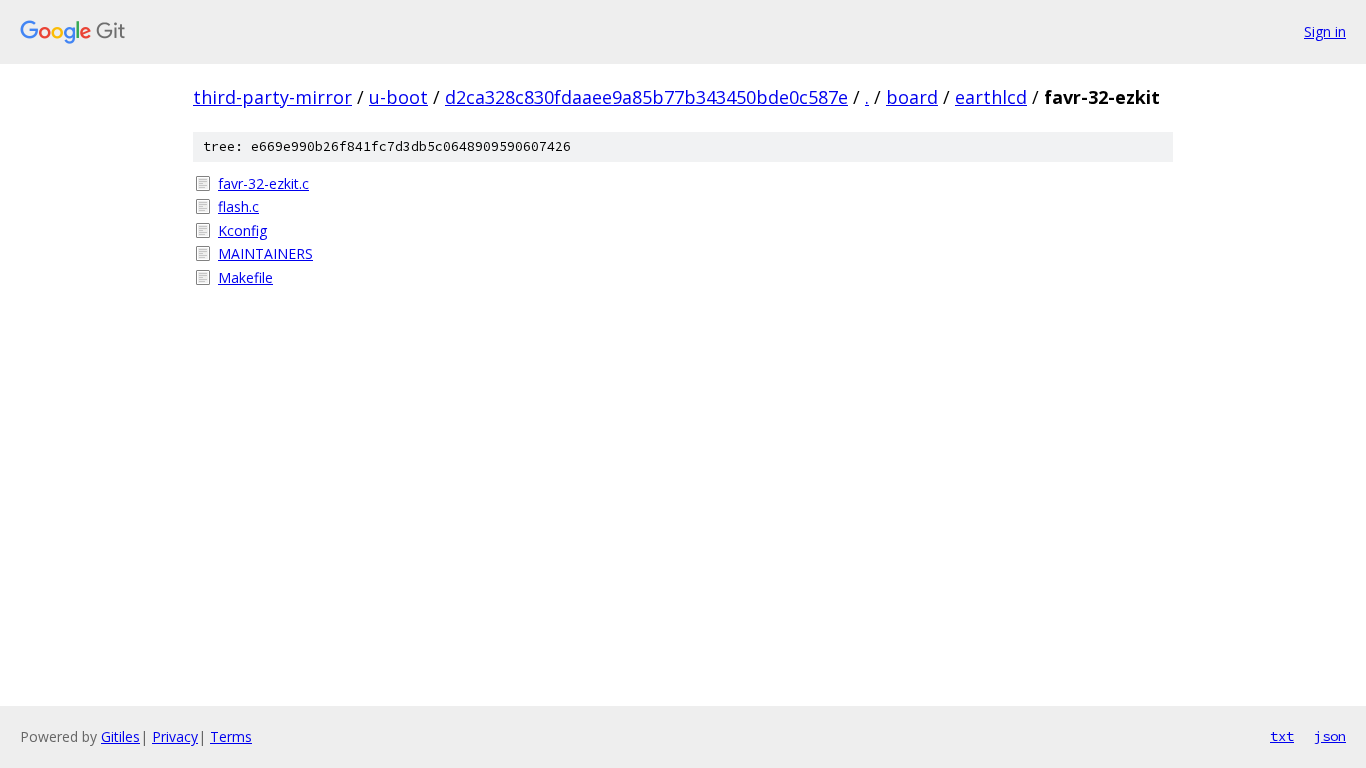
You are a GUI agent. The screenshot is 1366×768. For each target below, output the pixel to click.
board (912, 97)
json (1330, 736)
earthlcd (991, 97)
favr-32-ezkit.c (263, 183)
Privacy (175, 736)
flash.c (238, 206)
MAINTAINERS (265, 253)
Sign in (1325, 31)
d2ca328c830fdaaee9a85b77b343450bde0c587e (646, 97)
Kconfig (242, 230)
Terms (231, 736)
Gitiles (120, 736)
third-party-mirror (272, 97)
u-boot (398, 97)
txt (1282, 736)
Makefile (245, 277)
